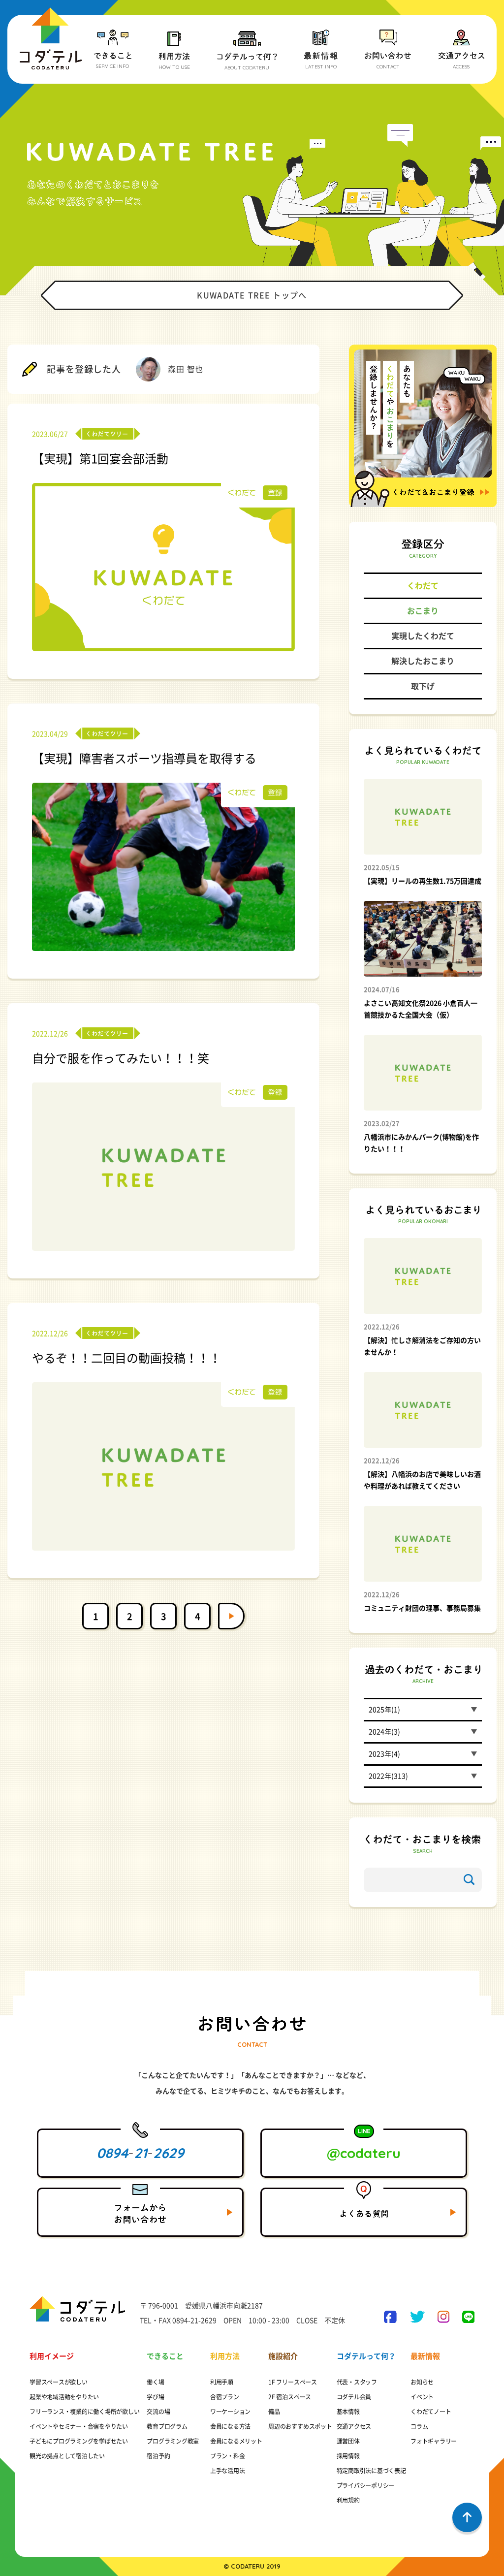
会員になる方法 (230, 2426)
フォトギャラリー (434, 2441)
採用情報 (348, 2456)
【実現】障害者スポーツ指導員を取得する (144, 759)
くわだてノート (431, 2412)
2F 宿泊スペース (290, 2397)
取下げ (423, 686)
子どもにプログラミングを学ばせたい (79, 2441)
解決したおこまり (423, 661)
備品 (274, 2412)
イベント (422, 2397)
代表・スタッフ (357, 2382)
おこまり (423, 611)
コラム (419, 2426)
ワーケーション (230, 2412)
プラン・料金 (228, 2456)
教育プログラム (167, 2426)
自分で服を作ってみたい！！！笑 (121, 1058)
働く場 (155, 2382)
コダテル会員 (354, 2397)
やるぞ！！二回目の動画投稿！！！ (126, 1358)
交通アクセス (354, 2426)
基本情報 (348, 2412)
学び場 (155, 2397)
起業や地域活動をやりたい (64, 2397)
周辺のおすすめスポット (300, 2426)
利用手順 (222, 2382)
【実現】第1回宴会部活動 (100, 459)
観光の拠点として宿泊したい (67, 2456)
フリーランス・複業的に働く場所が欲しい (84, 2412)
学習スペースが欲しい (59, 2382)
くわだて (423, 586)
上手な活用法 (228, 2471)
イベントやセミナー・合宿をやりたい (79, 2426)
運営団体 (348, 2441)
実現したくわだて (423, 636)
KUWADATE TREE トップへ (252, 295)
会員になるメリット (236, 2441)
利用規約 (348, 2500)
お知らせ (422, 2382)
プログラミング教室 (173, 2441)
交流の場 (158, 2412)
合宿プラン (225, 2397)
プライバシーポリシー (366, 2485)
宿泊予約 (158, 2456)
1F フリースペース (293, 2382)
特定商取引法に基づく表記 (371, 2471)
